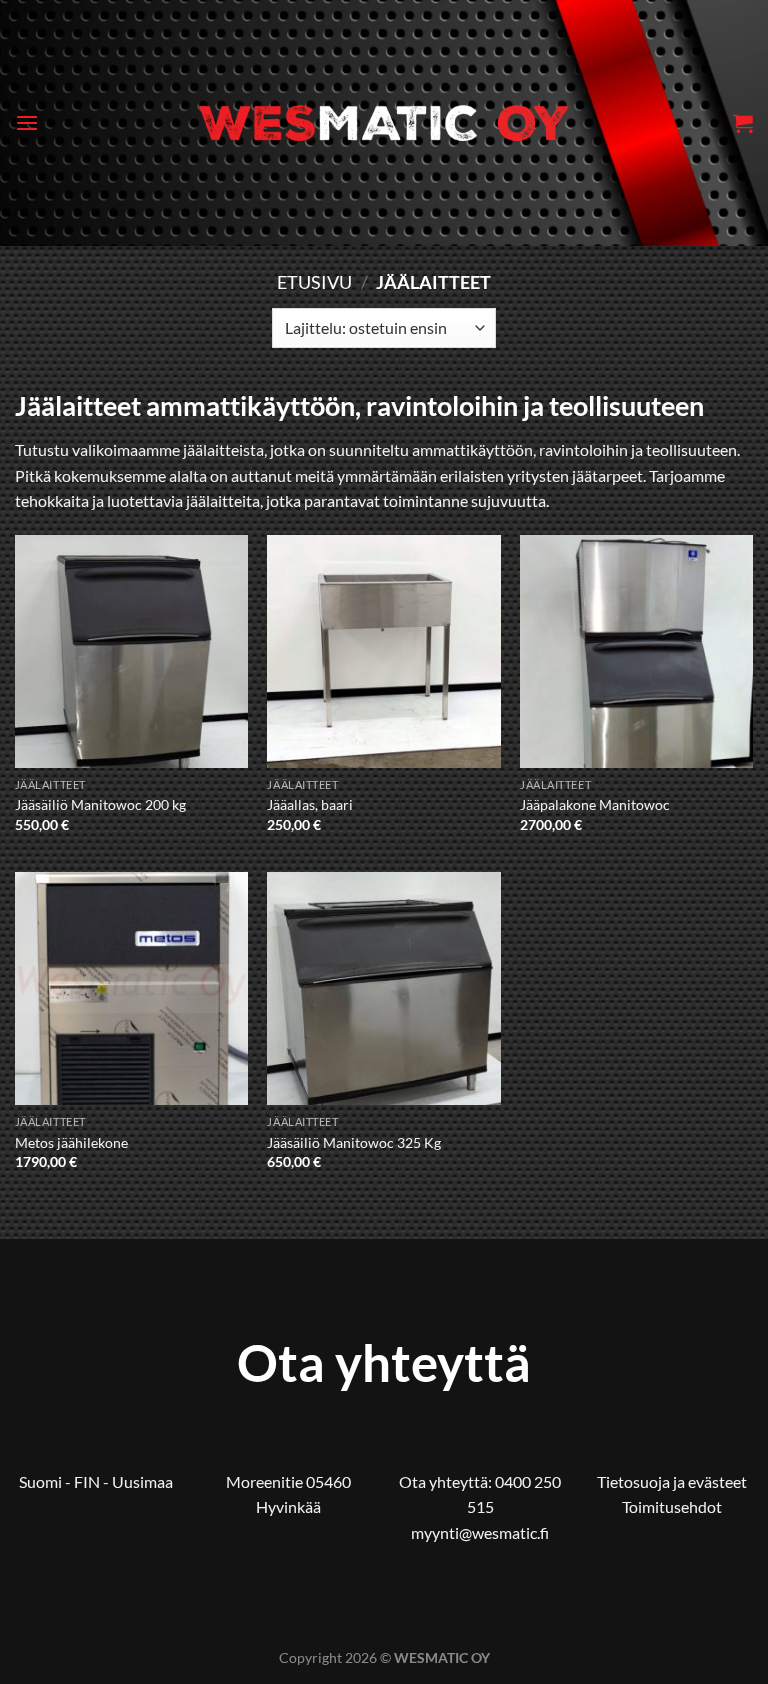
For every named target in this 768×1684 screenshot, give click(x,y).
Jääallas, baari (310, 804)
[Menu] (27, 122)
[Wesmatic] (384, 123)
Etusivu (314, 282)
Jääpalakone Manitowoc (595, 804)
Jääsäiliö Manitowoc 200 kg (100, 804)
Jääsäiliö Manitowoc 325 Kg (354, 1142)
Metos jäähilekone (71, 1142)
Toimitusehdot (672, 1506)
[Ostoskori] (743, 123)
